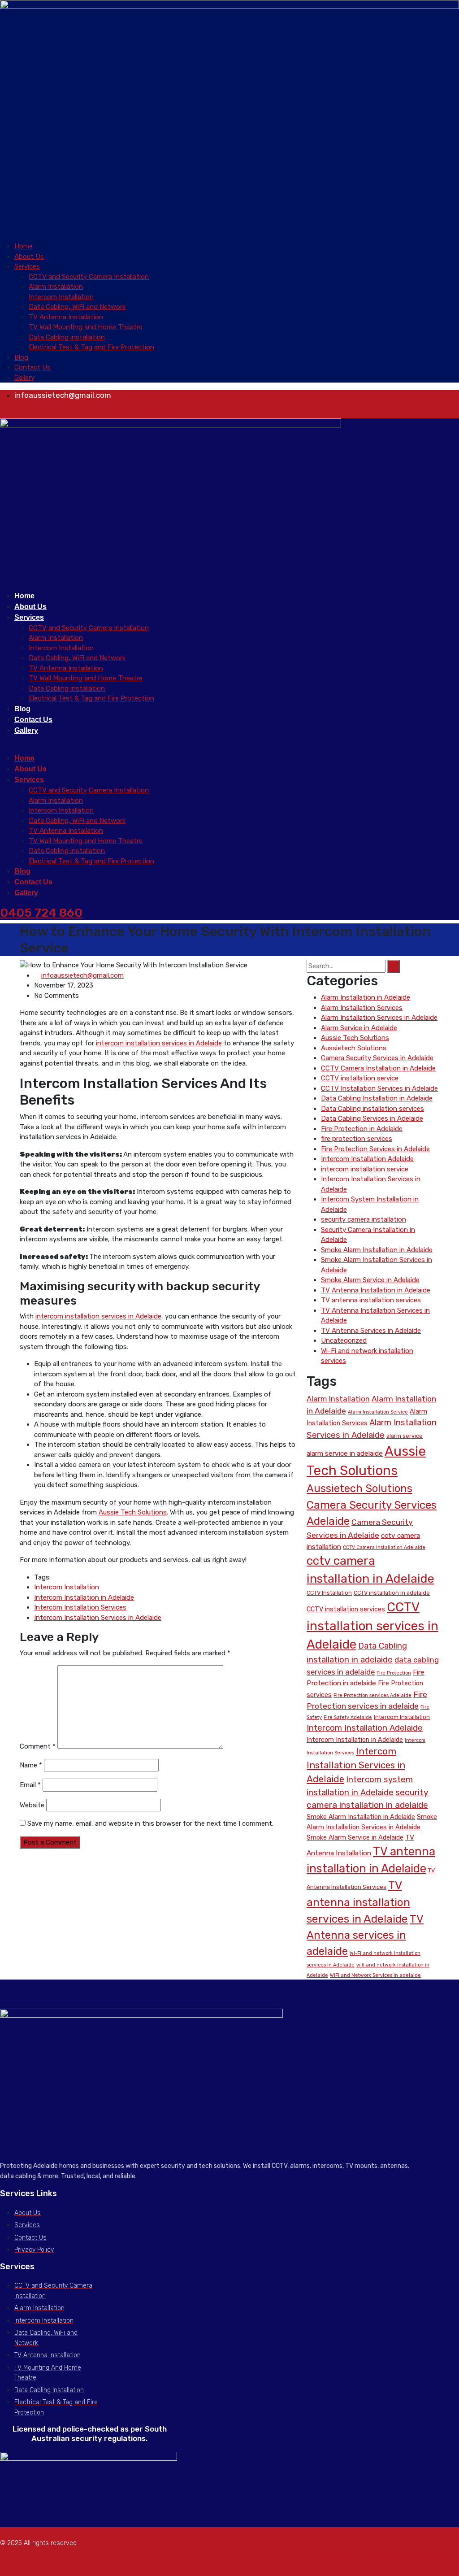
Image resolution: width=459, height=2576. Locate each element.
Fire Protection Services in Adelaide (375, 1149)
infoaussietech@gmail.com (82, 975)
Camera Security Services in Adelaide (377, 1058)
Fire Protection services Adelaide (372, 1695)
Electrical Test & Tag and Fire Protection (91, 347)
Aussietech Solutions (354, 1048)
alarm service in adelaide (345, 1453)
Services (27, 266)
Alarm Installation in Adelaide (366, 997)
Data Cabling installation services (372, 1109)
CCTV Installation (329, 1593)
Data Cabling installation (67, 337)
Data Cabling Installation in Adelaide (377, 1098)
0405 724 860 (41, 913)
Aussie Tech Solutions (133, 1512)
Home (24, 246)
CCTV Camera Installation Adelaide (384, 1547)
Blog (21, 357)
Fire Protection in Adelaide (362, 1129)
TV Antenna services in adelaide (365, 1935)
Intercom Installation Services (80, 1607)
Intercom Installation (61, 297)
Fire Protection (394, 1673)
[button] (229, 237)
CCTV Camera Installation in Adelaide (378, 1068)
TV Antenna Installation (66, 317)
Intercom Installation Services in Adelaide (98, 1618)
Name (31, 1765)
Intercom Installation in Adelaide (84, 1597)
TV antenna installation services (371, 1300)
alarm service (405, 1436)
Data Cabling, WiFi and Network (77, 307)
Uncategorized (344, 1340)
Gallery (24, 378)
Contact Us (32, 367)
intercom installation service (365, 1169)
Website (32, 1805)
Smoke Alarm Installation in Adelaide (377, 1250)
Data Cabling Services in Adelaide (372, 1118)
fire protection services (357, 1139)
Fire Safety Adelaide (348, 1717)
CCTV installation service (360, 1078)
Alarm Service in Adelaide (359, 1028)
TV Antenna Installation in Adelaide (376, 1290)
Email (30, 1785)
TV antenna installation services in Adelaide (358, 1902)
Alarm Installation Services (362, 1008)
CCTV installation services (346, 1609)
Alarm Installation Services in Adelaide (379, 1018)
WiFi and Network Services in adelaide (375, 1975)
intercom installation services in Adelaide (159, 1043)
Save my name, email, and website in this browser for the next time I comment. (150, 1823)
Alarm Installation (56, 287)
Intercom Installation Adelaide (367, 1159)
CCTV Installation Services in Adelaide (379, 1088)
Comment (38, 1746)
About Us (29, 257)
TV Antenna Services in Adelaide (371, 1331)
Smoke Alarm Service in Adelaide (370, 1280)
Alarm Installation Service (378, 1412)
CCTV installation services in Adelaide (372, 1626)
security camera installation (364, 1219)
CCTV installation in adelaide (392, 1593)
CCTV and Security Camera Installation (89, 277)
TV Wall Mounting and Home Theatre (86, 327)
